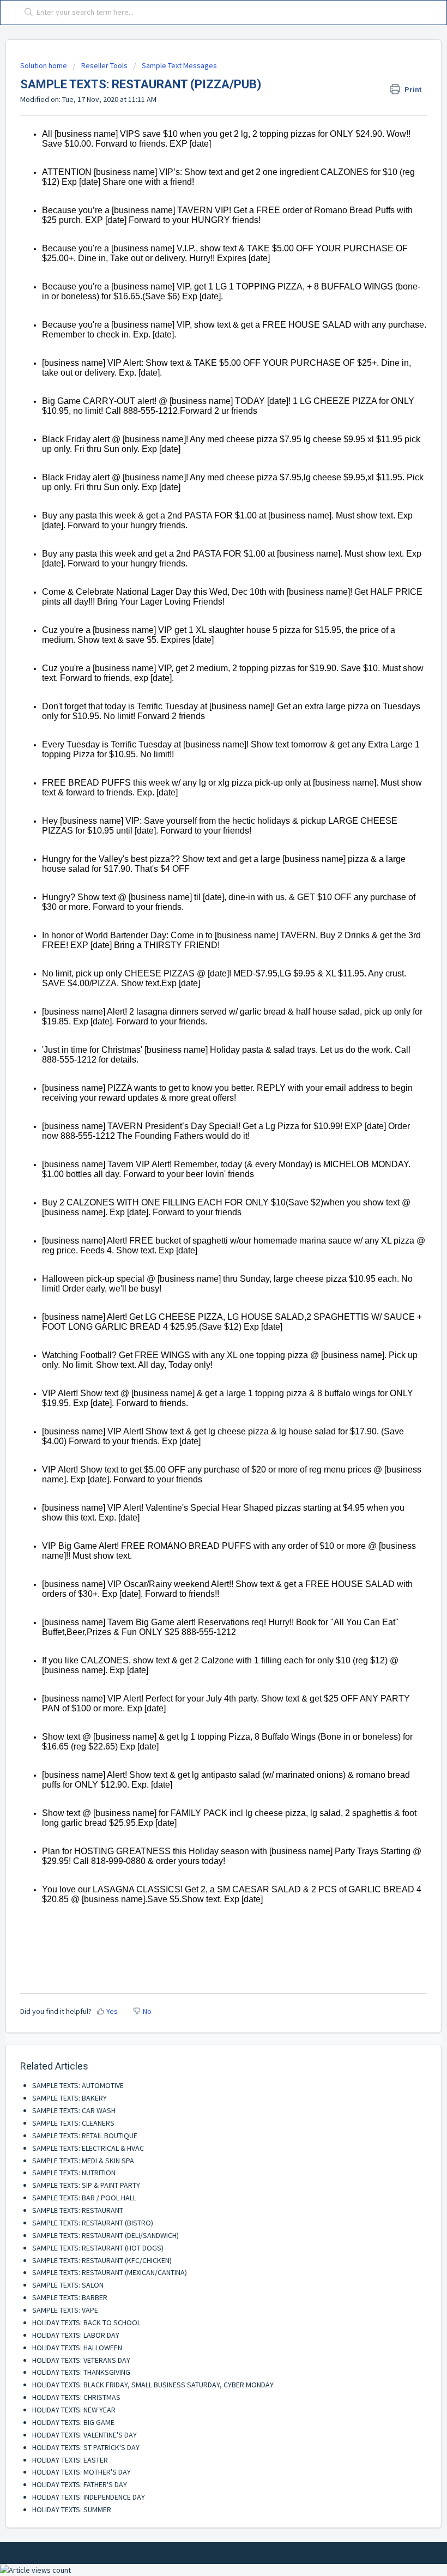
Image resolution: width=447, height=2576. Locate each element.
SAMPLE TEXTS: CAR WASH (74, 2110)
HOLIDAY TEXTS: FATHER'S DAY (80, 2484)
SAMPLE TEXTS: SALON (68, 2285)
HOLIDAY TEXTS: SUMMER (72, 2509)
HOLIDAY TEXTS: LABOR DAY (76, 2335)
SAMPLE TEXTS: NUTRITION (74, 2173)
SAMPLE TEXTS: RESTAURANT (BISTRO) (93, 2223)
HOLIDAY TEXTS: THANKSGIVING (81, 2372)
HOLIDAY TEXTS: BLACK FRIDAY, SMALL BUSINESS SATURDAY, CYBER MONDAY (153, 2385)
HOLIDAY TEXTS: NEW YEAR (74, 2410)
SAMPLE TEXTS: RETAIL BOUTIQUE (85, 2135)
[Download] (203, 1320)
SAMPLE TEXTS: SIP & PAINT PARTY (86, 2185)
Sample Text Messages (179, 65)
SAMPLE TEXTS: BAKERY (70, 2098)
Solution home (44, 65)
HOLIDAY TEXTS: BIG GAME (73, 2422)
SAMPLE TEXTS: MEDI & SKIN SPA (83, 2161)
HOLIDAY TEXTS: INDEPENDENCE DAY (89, 2497)
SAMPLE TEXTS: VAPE (65, 2310)
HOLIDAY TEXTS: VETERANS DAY (81, 2360)
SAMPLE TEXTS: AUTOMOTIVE (78, 2085)
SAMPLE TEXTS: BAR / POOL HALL (84, 2198)
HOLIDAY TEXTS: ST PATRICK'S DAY (86, 2447)
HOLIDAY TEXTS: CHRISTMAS (76, 2397)
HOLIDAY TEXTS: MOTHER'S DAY (81, 2472)
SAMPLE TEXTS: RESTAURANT (78, 2210)
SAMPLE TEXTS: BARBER (70, 2297)
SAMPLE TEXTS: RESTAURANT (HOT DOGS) (98, 2248)
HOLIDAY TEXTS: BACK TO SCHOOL (86, 2322)
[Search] (26, 13)
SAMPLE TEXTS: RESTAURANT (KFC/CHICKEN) (102, 2260)
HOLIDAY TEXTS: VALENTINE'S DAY (84, 2435)
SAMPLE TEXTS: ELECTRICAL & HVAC (88, 2148)
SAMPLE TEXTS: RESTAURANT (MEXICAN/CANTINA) (110, 2272)
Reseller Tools (104, 65)
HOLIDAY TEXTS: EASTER (70, 2460)
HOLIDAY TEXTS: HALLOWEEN (77, 2348)
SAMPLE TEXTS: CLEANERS (73, 2123)
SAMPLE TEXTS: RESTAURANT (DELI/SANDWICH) (105, 2235)
